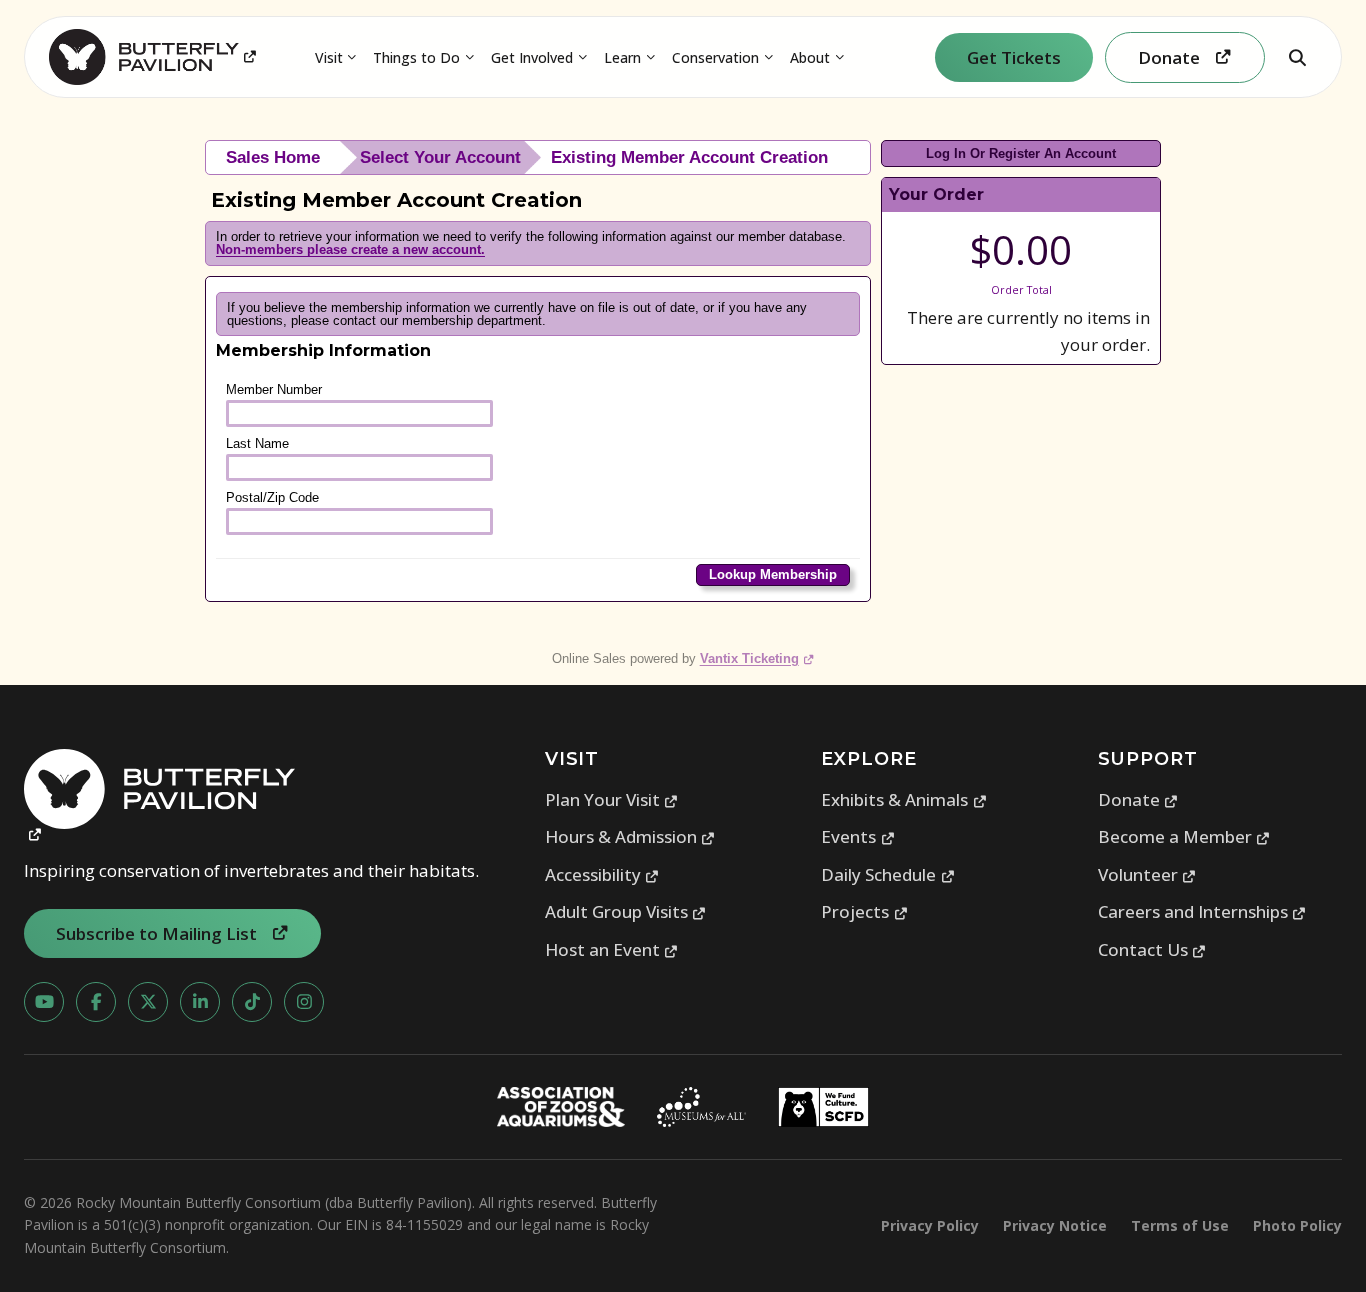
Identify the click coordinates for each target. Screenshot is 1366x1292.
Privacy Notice (1055, 1225)
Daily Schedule (888, 874)
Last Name (257, 443)
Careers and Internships (1202, 911)
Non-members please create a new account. (350, 249)
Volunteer (1147, 874)
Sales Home (273, 157)
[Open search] (1297, 57)
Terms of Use (1180, 1225)
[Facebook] (96, 1002)
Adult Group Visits (626, 911)
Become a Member (1184, 836)
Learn (622, 57)
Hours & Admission (630, 836)
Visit (329, 57)
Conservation (715, 57)
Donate (1138, 799)
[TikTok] (252, 1002)
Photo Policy (1297, 1225)
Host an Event (612, 949)
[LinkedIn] (200, 1002)
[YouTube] (44, 1002)
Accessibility (602, 874)
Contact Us (1152, 949)
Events (858, 836)
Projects (864, 911)
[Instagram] (304, 1002)
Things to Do (416, 57)
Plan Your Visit (612, 799)
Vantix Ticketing (757, 658)
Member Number (274, 389)
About (810, 57)
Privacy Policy (930, 1225)
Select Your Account (440, 157)
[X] (148, 1002)
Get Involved (532, 57)
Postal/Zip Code (272, 497)
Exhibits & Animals (904, 799)
